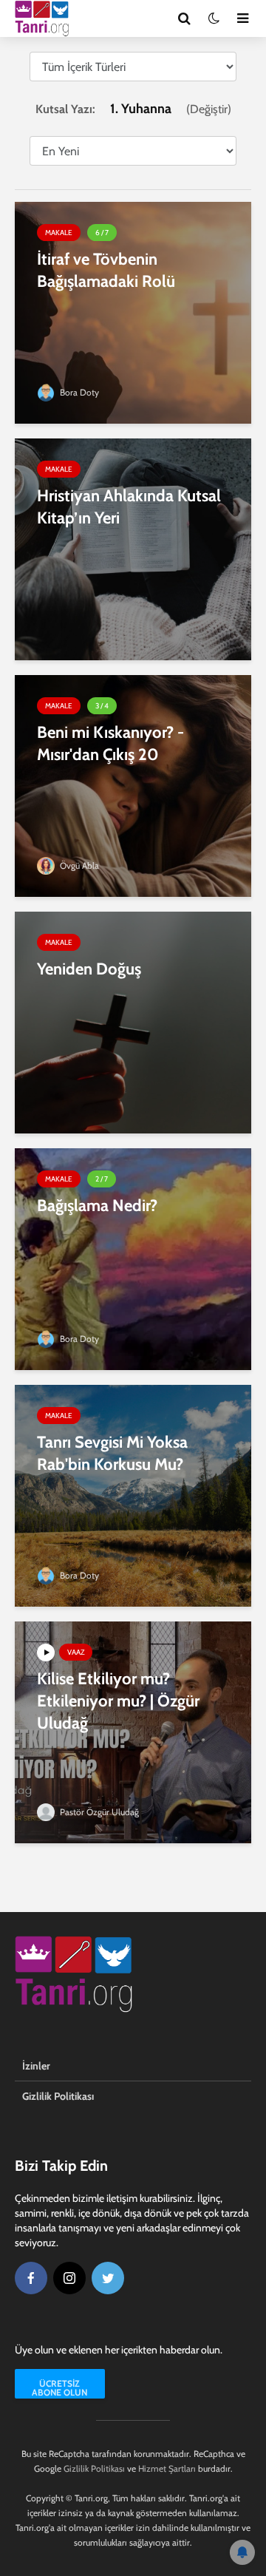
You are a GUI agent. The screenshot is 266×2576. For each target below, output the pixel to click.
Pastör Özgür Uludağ (98, 1812)
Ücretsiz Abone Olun (59, 2388)
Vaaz (76, 1652)
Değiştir (209, 109)
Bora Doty (78, 392)
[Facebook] (31, 2278)
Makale (59, 233)
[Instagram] (69, 2278)
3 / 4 (102, 706)
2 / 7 (102, 1179)
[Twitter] (108, 2278)
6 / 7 (102, 233)
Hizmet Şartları (167, 2468)
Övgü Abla (78, 865)
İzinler (36, 2066)
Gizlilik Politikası (58, 2096)
